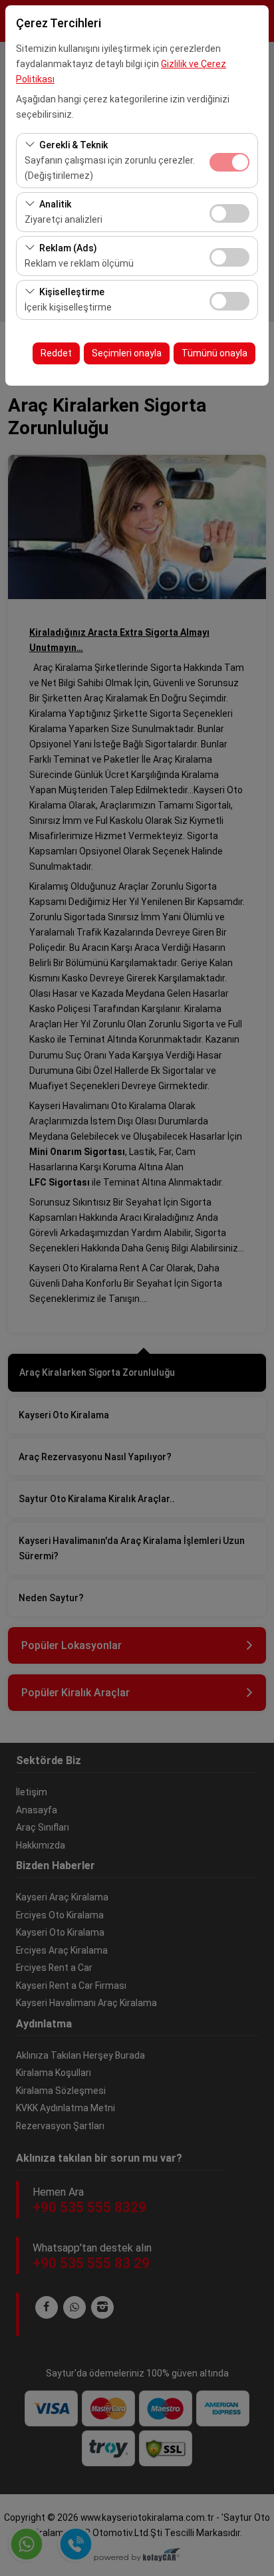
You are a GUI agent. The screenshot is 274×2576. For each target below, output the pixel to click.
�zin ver (229, 213)
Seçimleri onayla (127, 353)
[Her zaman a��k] (229, 161)
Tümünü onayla (214, 353)
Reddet (56, 353)
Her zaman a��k (229, 162)
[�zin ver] (229, 212)
